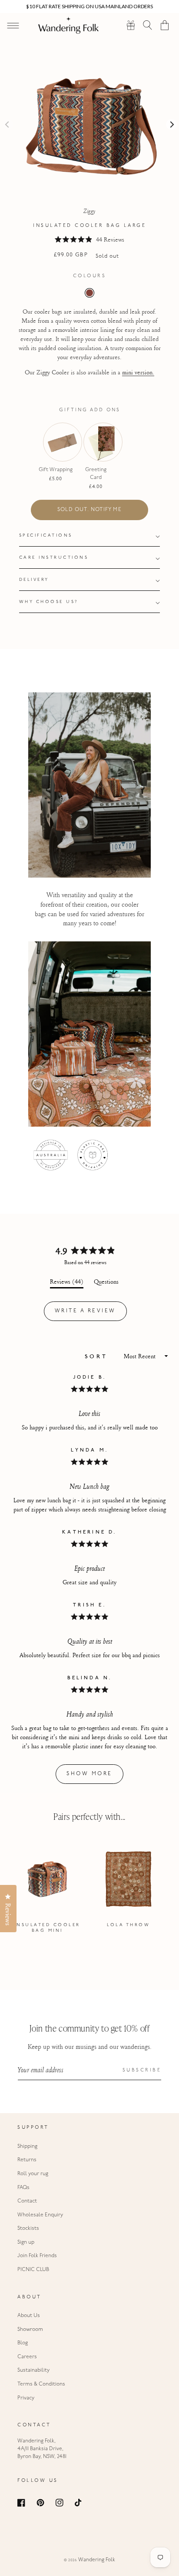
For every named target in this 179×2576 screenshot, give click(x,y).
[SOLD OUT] (56, 455)
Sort (98, 1357)
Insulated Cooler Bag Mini (47, 1928)
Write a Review (91, 1314)
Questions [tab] (106, 1283)
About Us (29, 2316)
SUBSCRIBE (142, 2070)
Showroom (30, 2330)
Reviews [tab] (67, 1283)
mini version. (138, 372)
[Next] (171, 124)
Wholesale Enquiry (40, 2215)
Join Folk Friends (37, 2256)
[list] (89, 1890)
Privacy (26, 2398)
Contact (27, 2201)
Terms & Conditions (41, 2384)
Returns (27, 2160)
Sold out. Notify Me (89, 510)
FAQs (23, 2188)
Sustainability (33, 2370)
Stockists (28, 2229)
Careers (27, 2357)
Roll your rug (33, 2174)
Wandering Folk (97, 2560)
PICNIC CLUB (33, 2270)
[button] (148, 25)
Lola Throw (128, 1925)
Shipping (27, 2147)
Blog (23, 2343)
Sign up (26, 2242)
